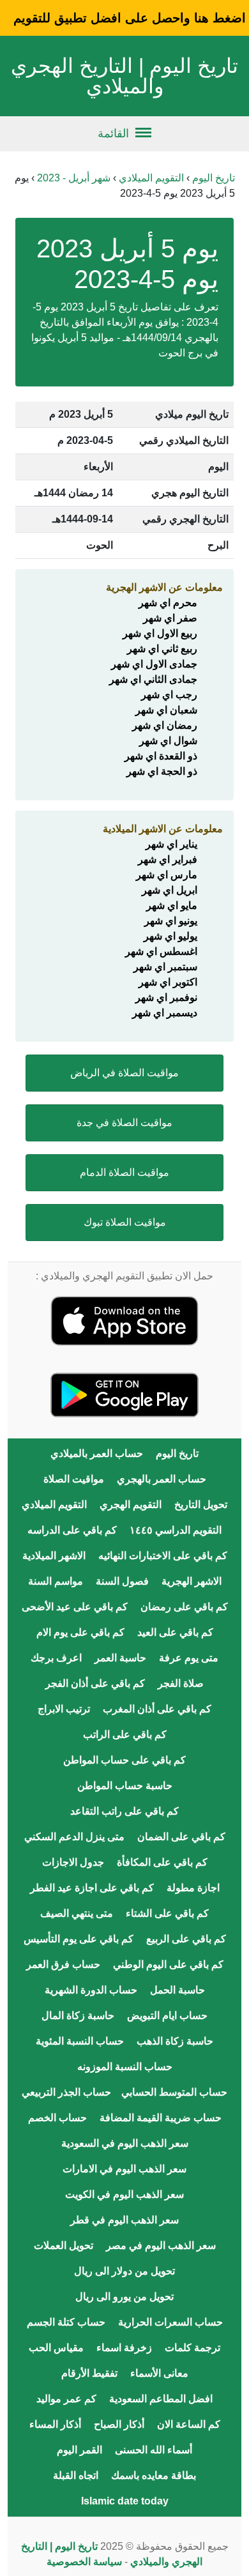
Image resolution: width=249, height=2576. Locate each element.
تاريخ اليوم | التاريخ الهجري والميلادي (124, 76)
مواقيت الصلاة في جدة (124, 1123)
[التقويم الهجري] (124, 1320)
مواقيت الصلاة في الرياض (124, 1073)
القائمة (113, 133)
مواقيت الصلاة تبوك (125, 1222)
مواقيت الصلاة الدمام (124, 1172)
